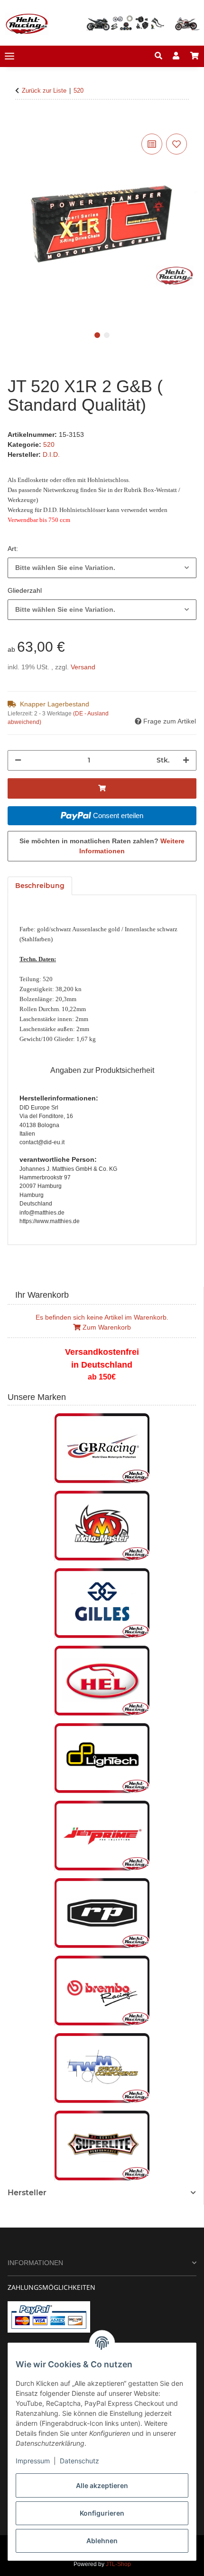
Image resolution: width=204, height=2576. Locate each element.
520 (49, 444)
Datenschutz (79, 2461)
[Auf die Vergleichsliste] (152, 144)
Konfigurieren (102, 2513)
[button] (158, 56)
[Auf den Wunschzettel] (176, 144)
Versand (83, 667)
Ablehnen (102, 2541)
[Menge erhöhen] (186, 760)
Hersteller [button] (27, 2193)
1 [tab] (97, 335)
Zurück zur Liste (44, 91)
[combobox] (102, 568)
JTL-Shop (118, 2564)
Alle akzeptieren (102, 2485)
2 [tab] (107, 335)
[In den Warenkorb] (15, 121)
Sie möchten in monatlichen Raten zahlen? (102, 846)
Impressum (33, 2461)
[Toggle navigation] (9, 56)
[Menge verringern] (18, 760)
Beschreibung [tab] (40, 886)
